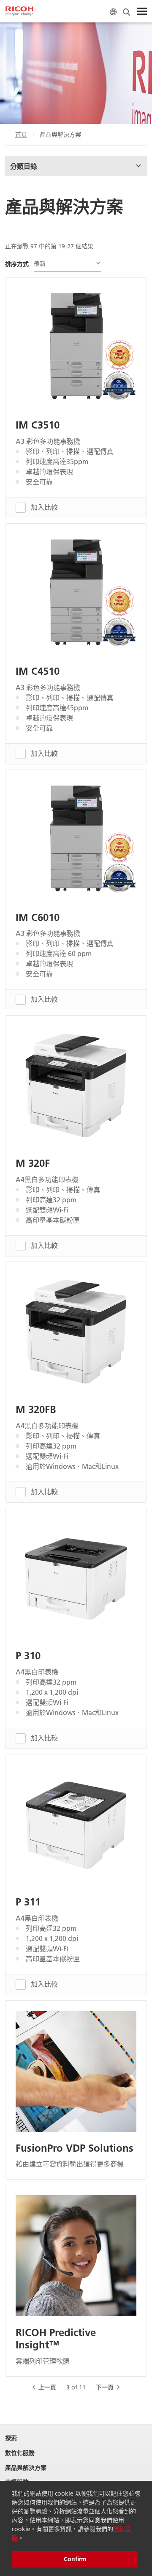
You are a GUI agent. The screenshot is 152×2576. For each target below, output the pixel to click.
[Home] (20, 11)
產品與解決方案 (26, 2468)
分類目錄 (24, 166)
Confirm (75, 2559)
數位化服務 (20, 2453)
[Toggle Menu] (142, 11)
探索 (11, 2438)
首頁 (21, 135)
